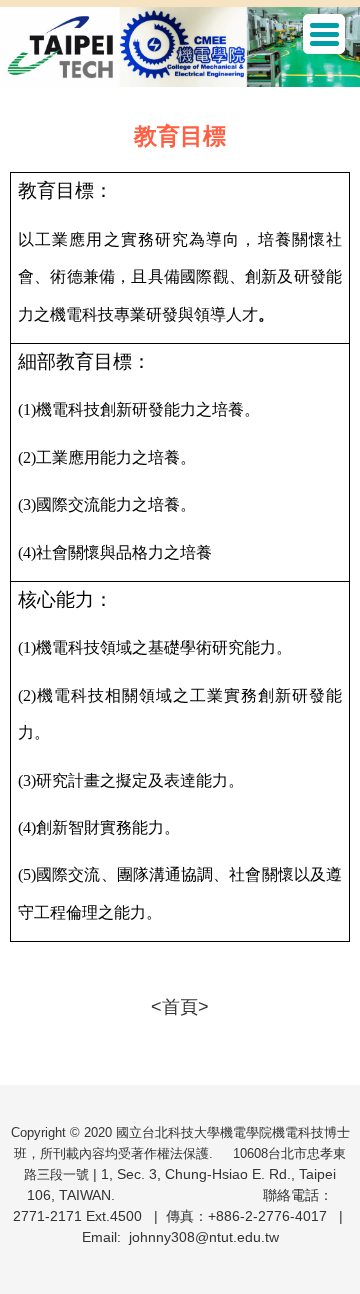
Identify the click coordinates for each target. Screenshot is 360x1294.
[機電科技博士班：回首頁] (180, 49)
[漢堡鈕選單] (324, 34)
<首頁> (180, 1007)
